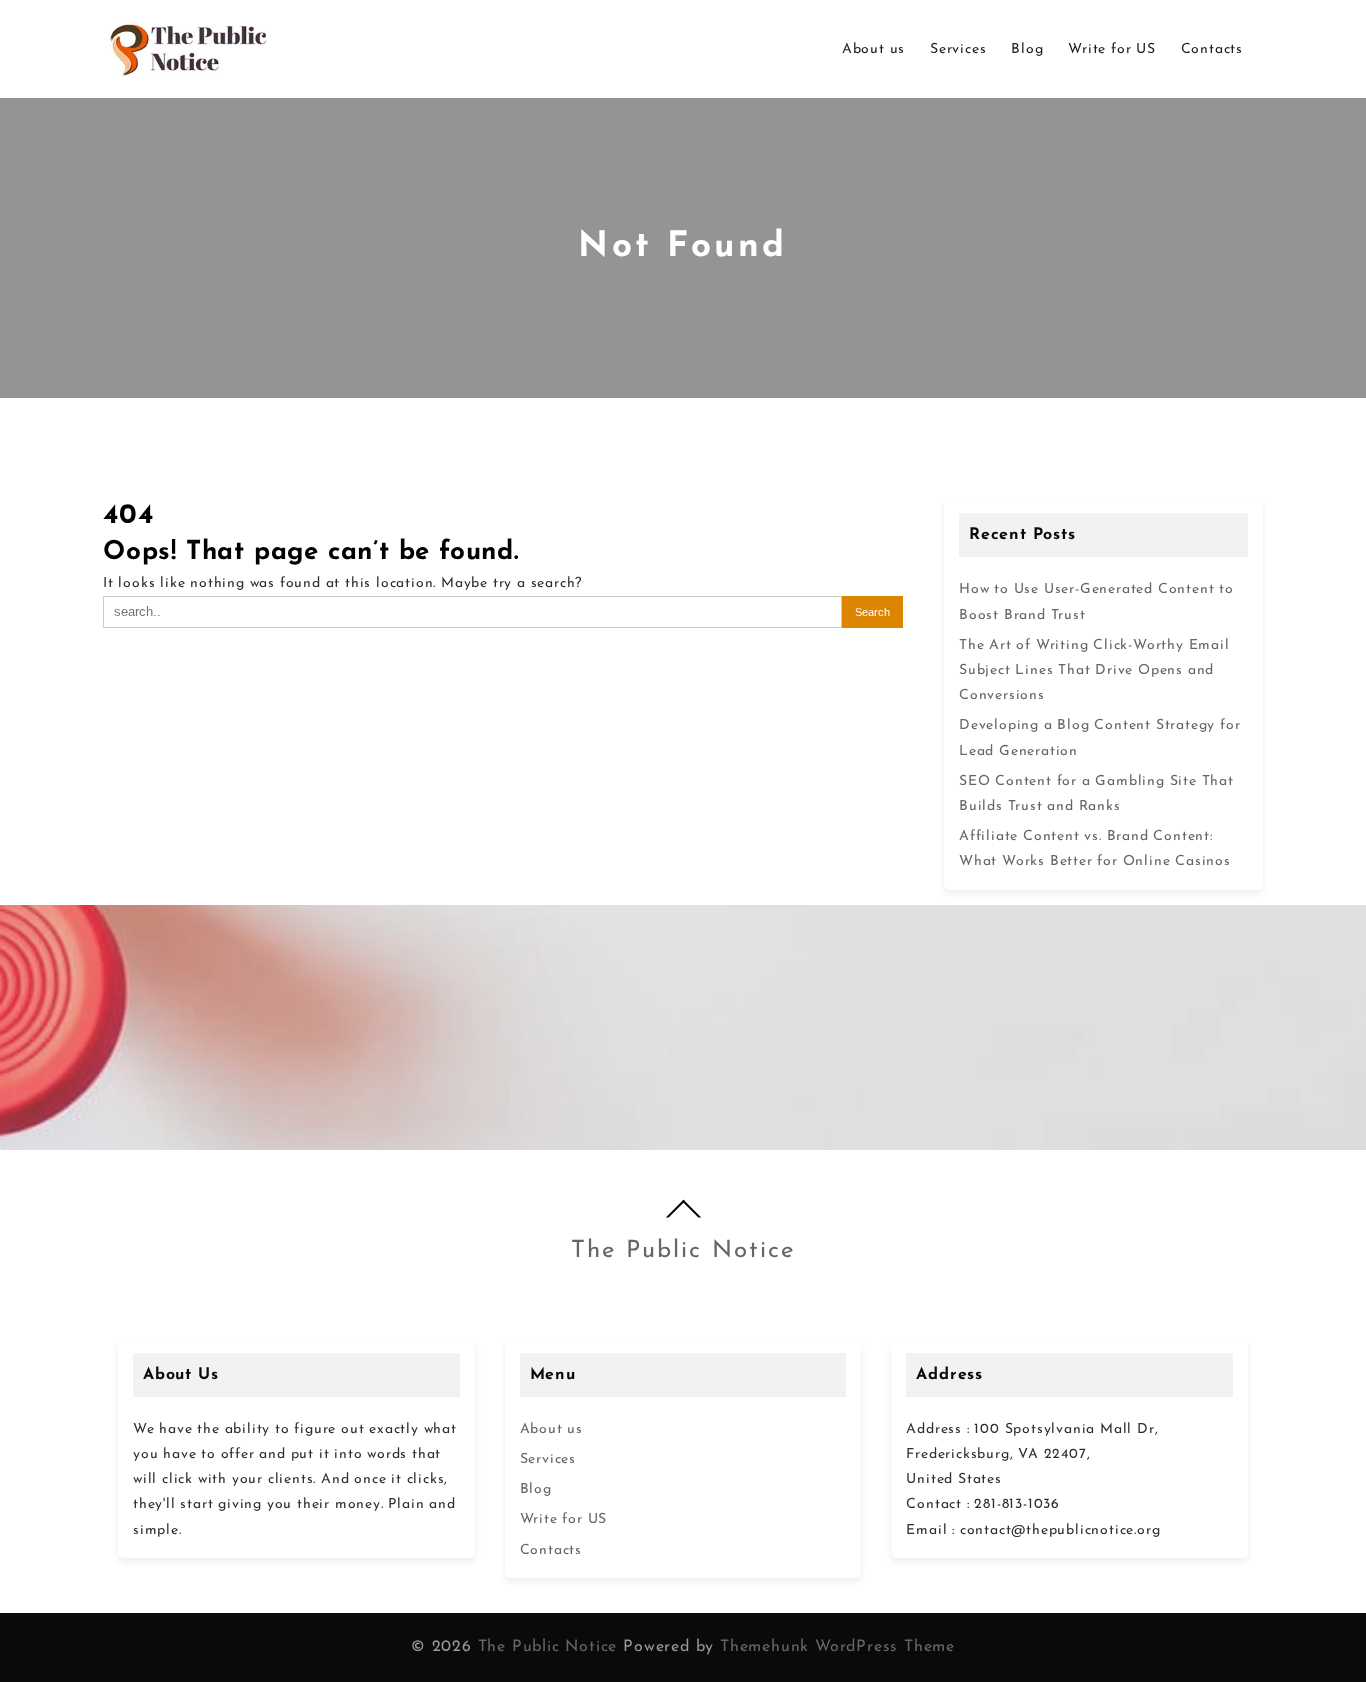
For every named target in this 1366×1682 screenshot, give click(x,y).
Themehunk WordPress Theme (837, 1647)
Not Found (683, 247)
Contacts (551, 1550)
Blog (536, 1489)
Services (548, 1459)
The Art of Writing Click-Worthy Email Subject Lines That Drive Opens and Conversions (1094, 670)
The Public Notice (683, 1251)
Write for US (564, 1519)
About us (551, 1429)
